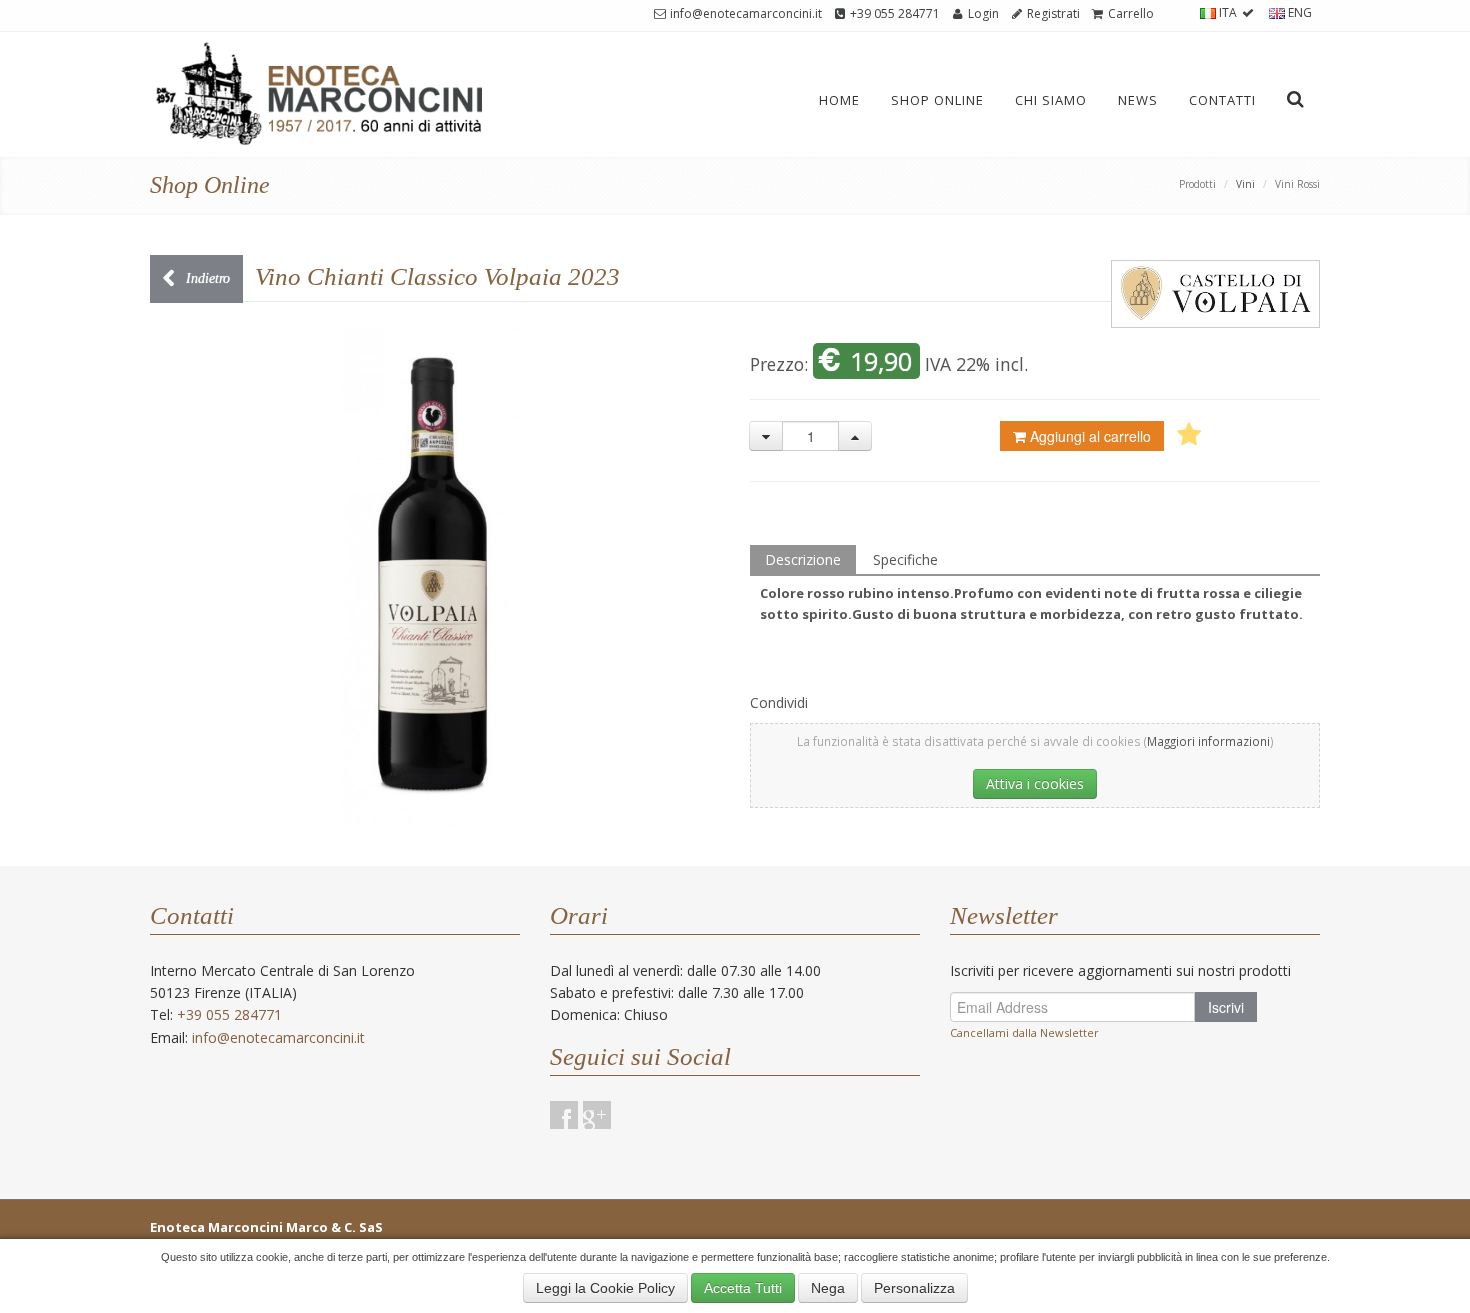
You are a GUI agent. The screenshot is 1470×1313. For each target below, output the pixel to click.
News (1138, 100)
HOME (839, 100)
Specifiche (905, 559)
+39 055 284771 (893, 13)
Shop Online (937, 100)
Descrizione (803, 559)
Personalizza (914, 1288)
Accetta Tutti (743, 1288)
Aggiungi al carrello (1090, 436)
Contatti (1222, 100)
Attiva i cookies (1035, 783)
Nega (828, 1288)
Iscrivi (1226, 1007)
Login (982, 13)
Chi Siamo (1051, 100)
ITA (1228, 12)
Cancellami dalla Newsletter (1024, 1032)
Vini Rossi (1297, 184)
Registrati (1052, 13)
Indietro (206, 278)
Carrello (1129, 13)
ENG (1298, 12)
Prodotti (1197, 184)
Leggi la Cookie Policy (605, 1288)
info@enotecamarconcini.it (744, 13)
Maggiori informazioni (1208, 741)
